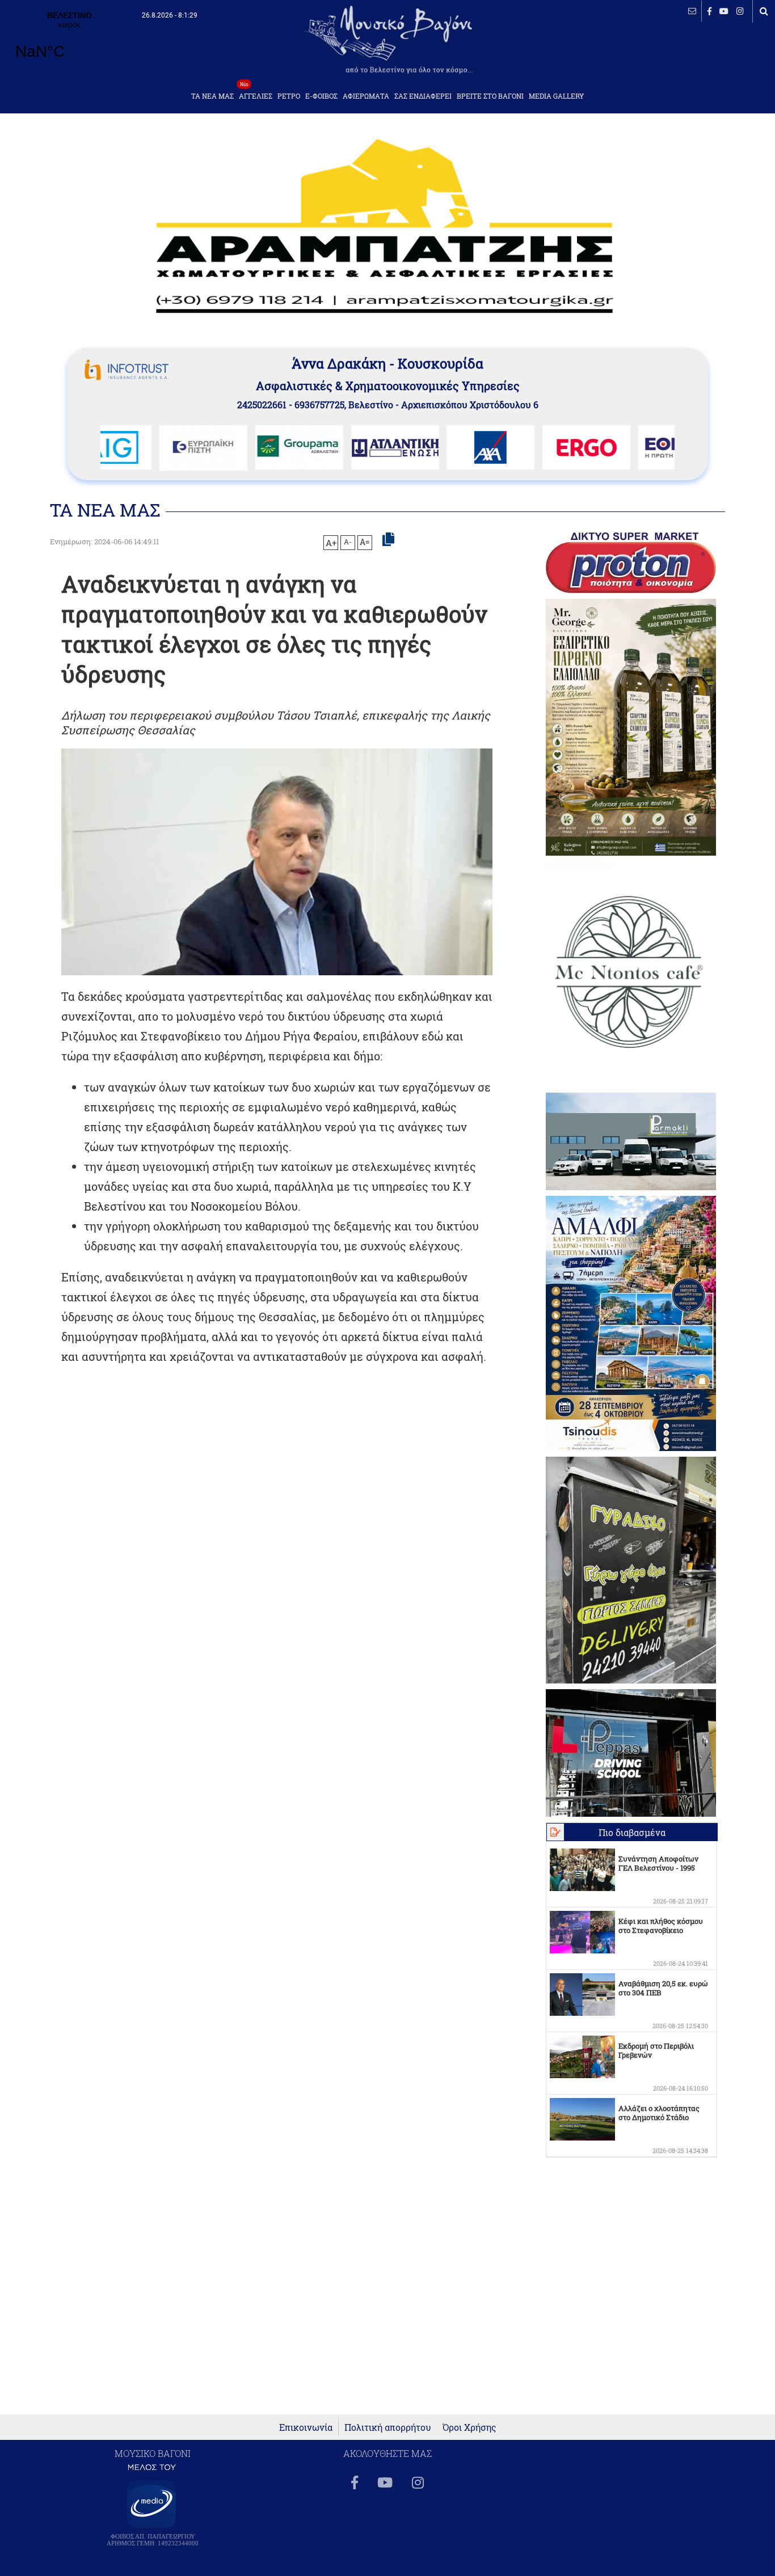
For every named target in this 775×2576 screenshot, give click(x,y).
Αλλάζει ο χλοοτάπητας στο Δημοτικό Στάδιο (659, 2113)
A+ (331, 543)
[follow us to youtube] (724, 11)
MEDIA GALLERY (556, 96)
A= (365, 542)
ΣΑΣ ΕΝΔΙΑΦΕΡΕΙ (423, 96)
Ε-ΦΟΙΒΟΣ (321, 96)
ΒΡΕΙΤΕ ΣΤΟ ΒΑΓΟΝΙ (490, 96)
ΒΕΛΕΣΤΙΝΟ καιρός (70, 43)
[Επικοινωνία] (692, 11)
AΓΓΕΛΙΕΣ (256, 93)
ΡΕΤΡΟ (289, 96)
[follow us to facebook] (709, 11)
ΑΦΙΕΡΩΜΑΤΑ (366, 96)
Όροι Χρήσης (469, 2427)
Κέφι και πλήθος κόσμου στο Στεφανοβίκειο (661, 1926)
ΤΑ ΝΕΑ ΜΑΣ (212, 96)
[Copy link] (388, 540)
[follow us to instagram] (740, 11)
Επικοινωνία (306, 2427)
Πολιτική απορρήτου (388, 2427)
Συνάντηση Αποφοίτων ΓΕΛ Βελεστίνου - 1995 (658, 1863)
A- (348, 542)
